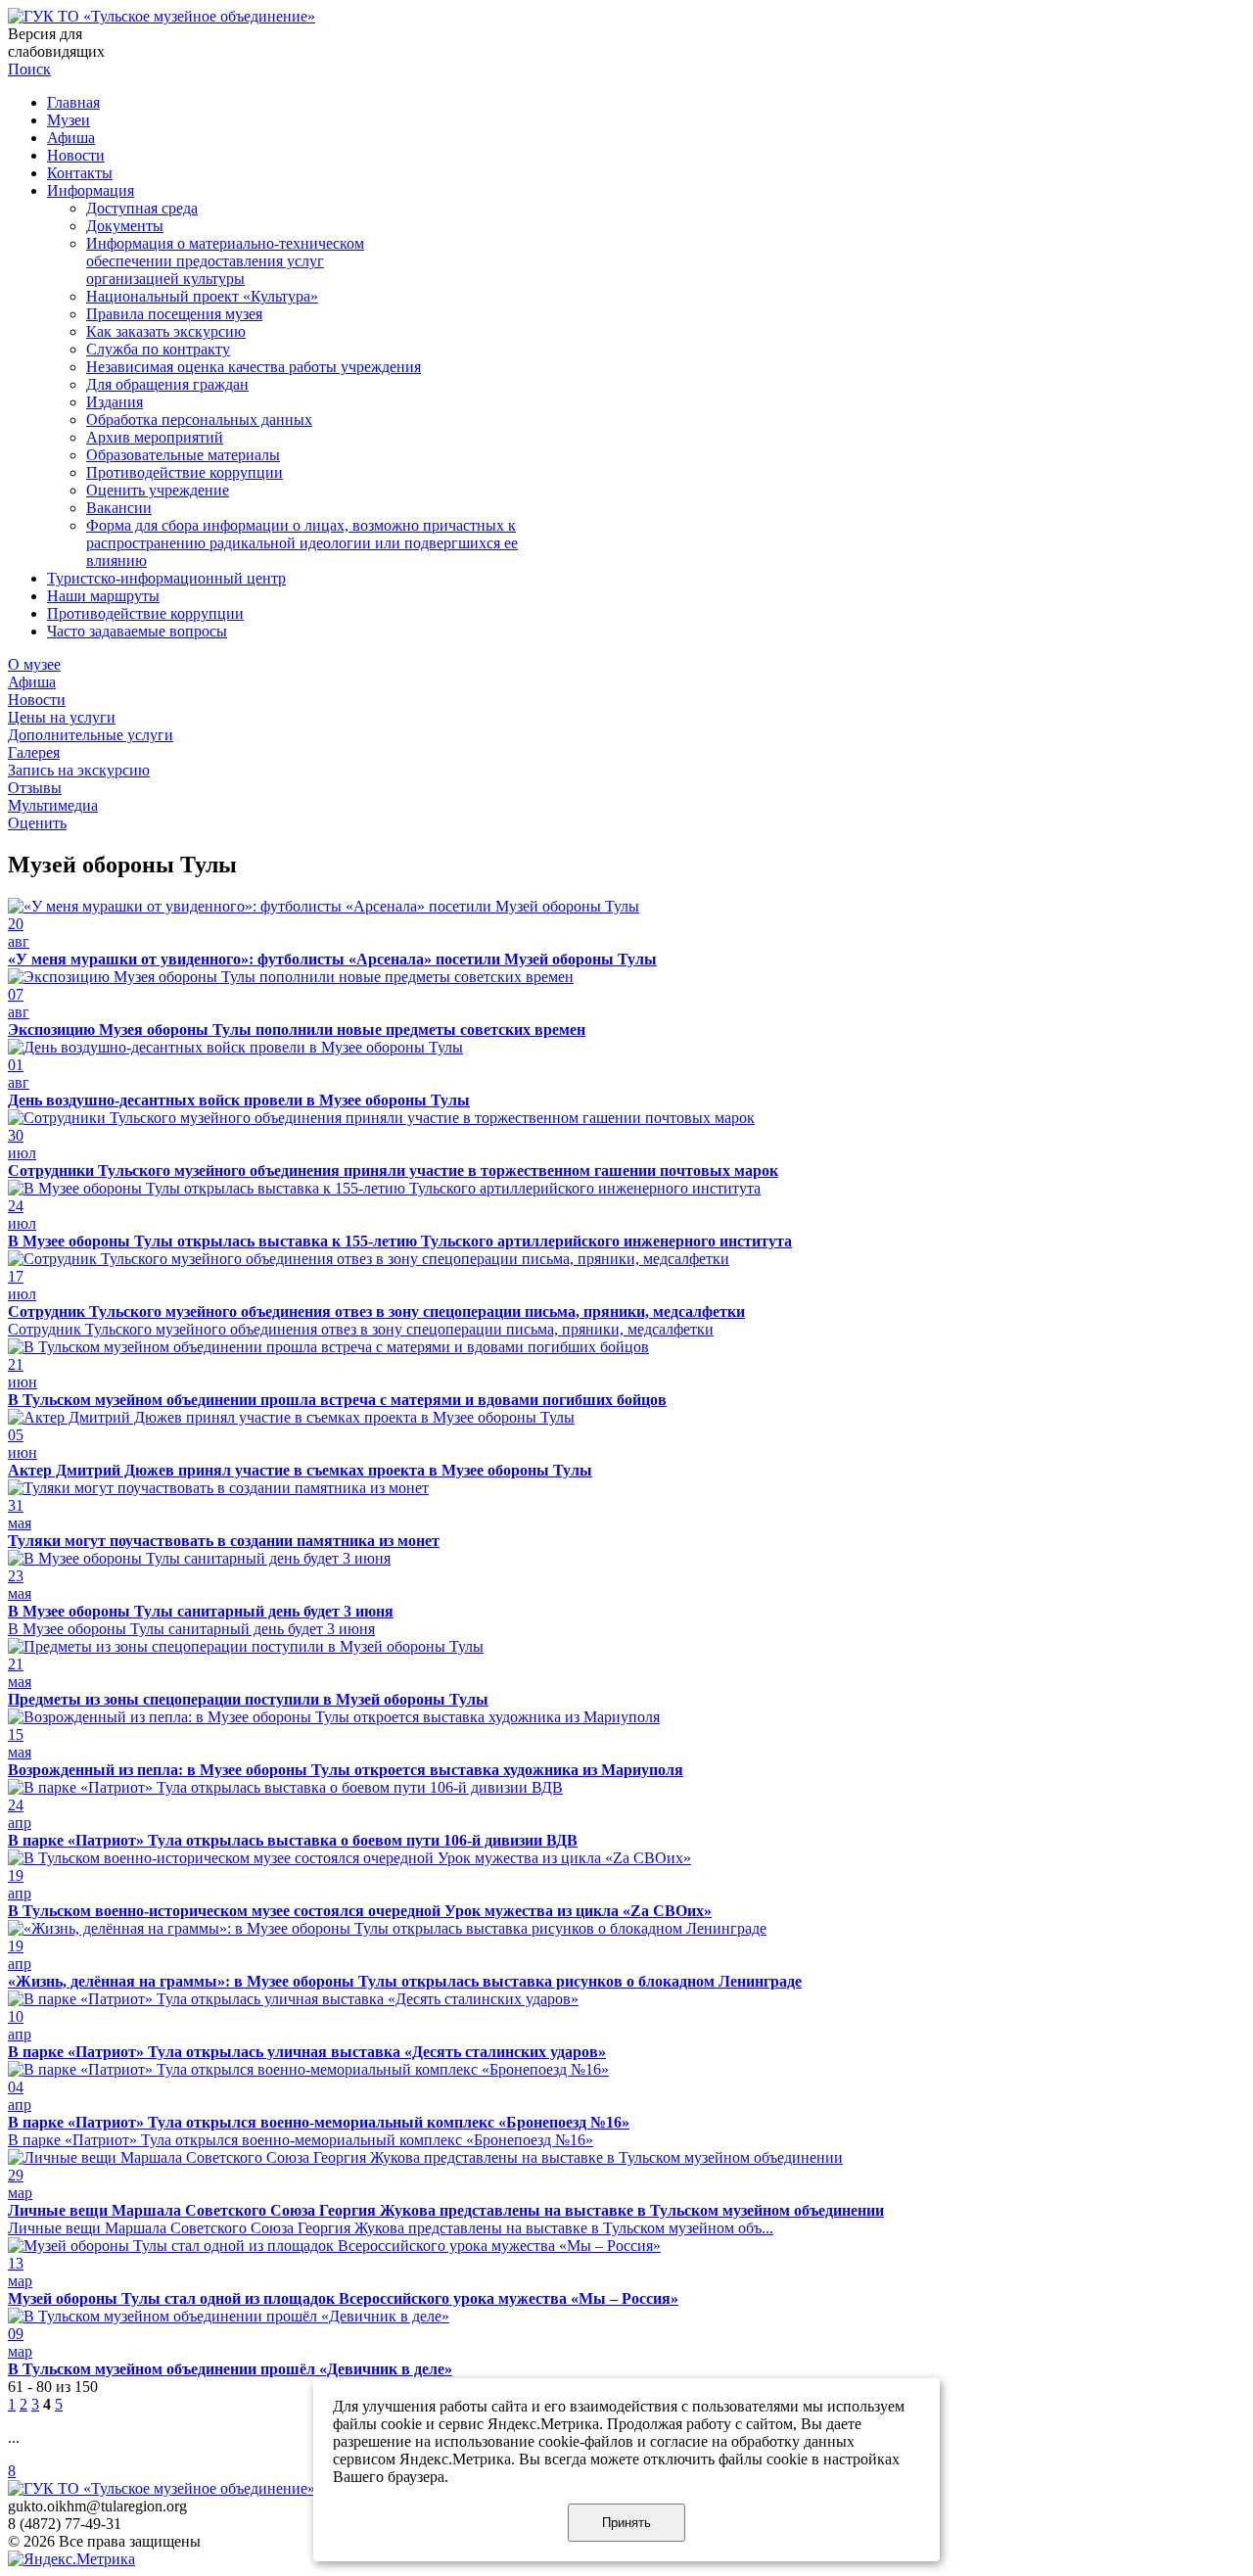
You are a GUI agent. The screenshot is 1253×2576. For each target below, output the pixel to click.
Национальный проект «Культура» (202, 296)
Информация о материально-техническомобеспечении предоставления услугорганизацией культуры (225, 261)
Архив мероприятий (155, 437)
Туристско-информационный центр (166, 578)
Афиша (71, 138)
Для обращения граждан (167, 384)
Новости (76, 155)
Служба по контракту (158, 349)
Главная (73, 102)
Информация (91, 190)
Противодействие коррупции (185, 472)
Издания (115, 402)
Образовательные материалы (183, 455)
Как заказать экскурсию (166, 331)
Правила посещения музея (174, 314)
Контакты (80, 173)
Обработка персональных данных (199, 420)
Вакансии (119, 508)
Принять (626, 2523)
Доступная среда (142, 208)
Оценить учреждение (158, 490)
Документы (125, 226)
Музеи (69, 120)
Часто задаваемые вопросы (137, 631)
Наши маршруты (103, 596)
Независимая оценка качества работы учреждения (254, 367)
